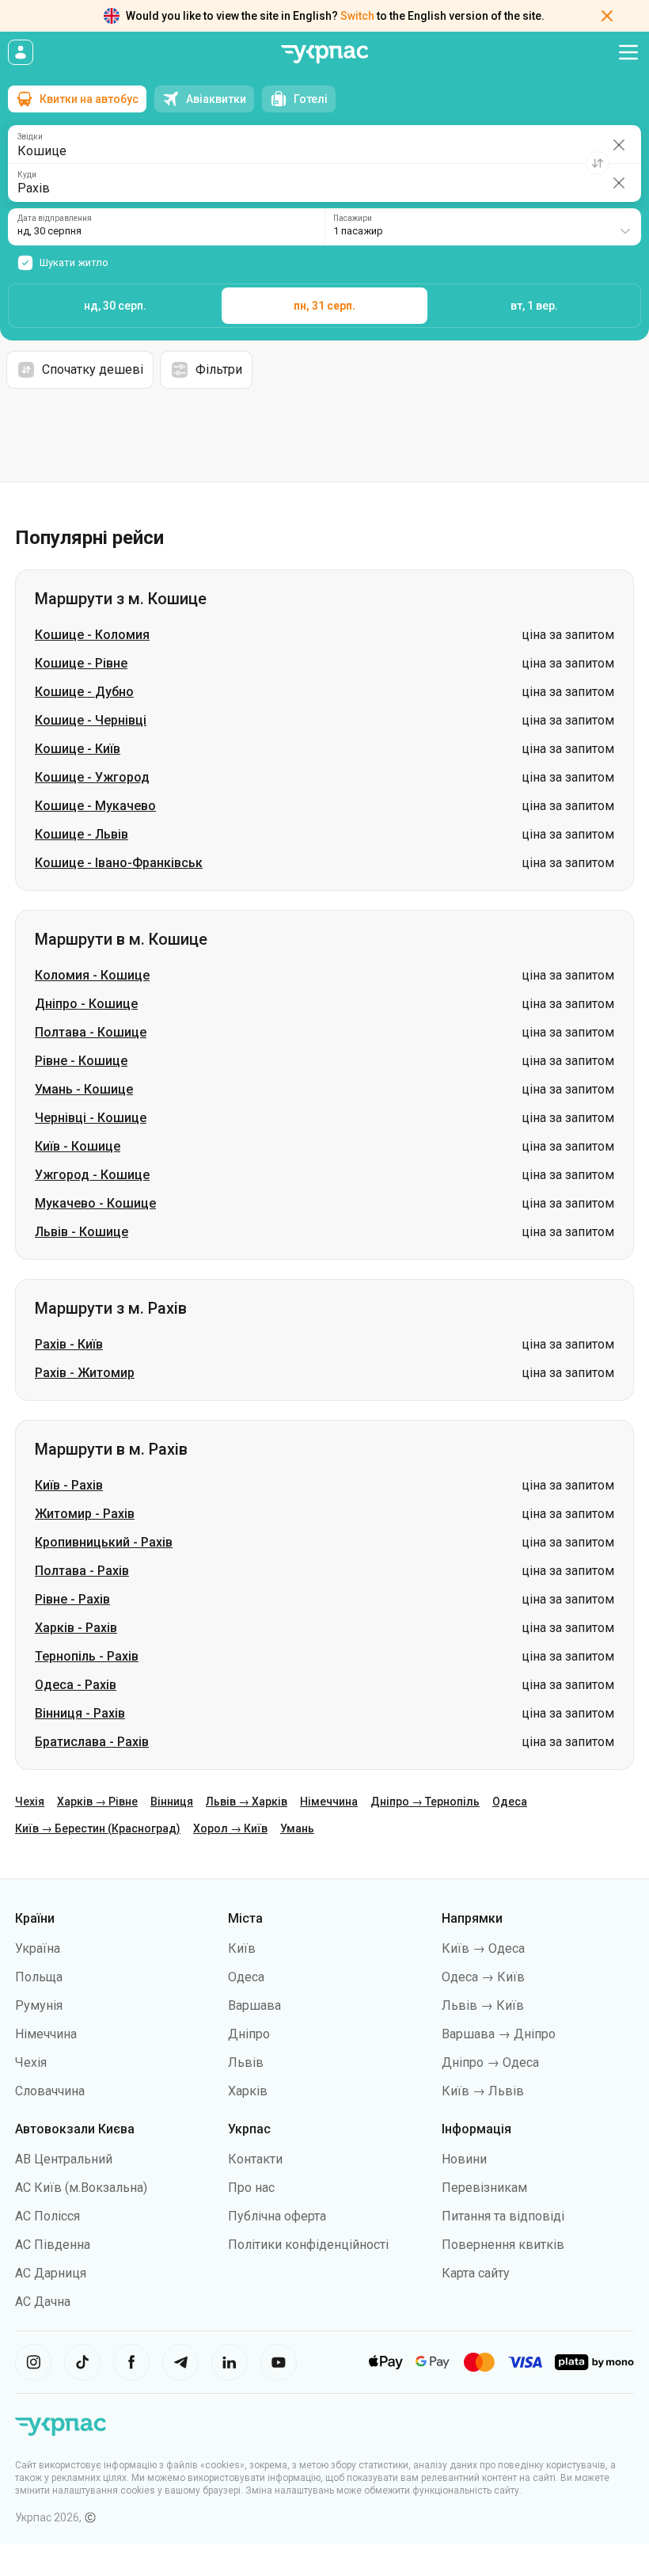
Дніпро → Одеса (490, 2062)
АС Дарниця (51, 2273)
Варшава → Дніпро (499, 2034)
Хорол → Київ (230, 1828)
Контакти (255, 2159)
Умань (297, 1828)
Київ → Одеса (483, 1948)
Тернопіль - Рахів (87, 1656)
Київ (242, 1948)
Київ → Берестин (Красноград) (98, 1828)
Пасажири (353, 219)
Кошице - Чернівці (91, 720)
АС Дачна (43, 2302)
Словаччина (50, 2091)
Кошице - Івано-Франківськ (119, 863)
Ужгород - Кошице (92, 1175)
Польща (39, 1977)
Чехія (30, 1802)
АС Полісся (47, 2216)
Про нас (251, 2188)
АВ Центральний (64, 2159)
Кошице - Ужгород (92, 777)
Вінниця (172, 1802)
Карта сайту (476, 2273)
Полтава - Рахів (82, 1571)
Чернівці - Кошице (91, 1118)
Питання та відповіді (503, 2216)
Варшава (254, 2005)
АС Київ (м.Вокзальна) (81, 2188)
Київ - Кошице (78, 1146)
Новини (464, 2159)
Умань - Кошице (84, 1089)
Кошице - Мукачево (95, 806)
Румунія (39, 2005)
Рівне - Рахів (72, 1599)
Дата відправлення (55, 219)
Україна (38, 1948)
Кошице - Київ (78, 749)
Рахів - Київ (69, 1344)
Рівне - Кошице (81, 1061)
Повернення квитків (503, 2245)
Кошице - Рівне (81, 663)
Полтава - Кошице (91, 1032)
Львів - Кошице (82, 1232)
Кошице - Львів (82, 834)
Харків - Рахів (76, 1628)
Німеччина (329, 1802)
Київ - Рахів (69, 1485)
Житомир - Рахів (85, 1514)
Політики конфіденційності (308, 2245)
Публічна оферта (277, 2216)
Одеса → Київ (483, 1977)
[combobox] (483, 227)
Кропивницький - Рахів (104, 1542)
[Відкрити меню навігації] (628, 52)
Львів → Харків (247, 1802)
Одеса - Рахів (76, 1685)
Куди (27, 175)
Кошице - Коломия (92, 635)
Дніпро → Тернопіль (425, 1802)
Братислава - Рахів (92, 1742)
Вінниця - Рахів (80, 1713)
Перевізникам (484, 2188)
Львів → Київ (483, 2005)
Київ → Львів (483, 2091)
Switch (357, 16)
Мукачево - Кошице (95, 1203)
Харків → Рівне (97, 1802)
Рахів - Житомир (85, 1373)
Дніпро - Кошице (86, 1004)
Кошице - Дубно (84, 692)
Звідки (30, 137)
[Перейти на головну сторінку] (324, 54)
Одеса (510, 1802)
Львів (246, 2062)
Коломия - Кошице (92, 975)
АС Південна (53, 2245)
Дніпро (249, 2034)
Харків (248, 2091)
